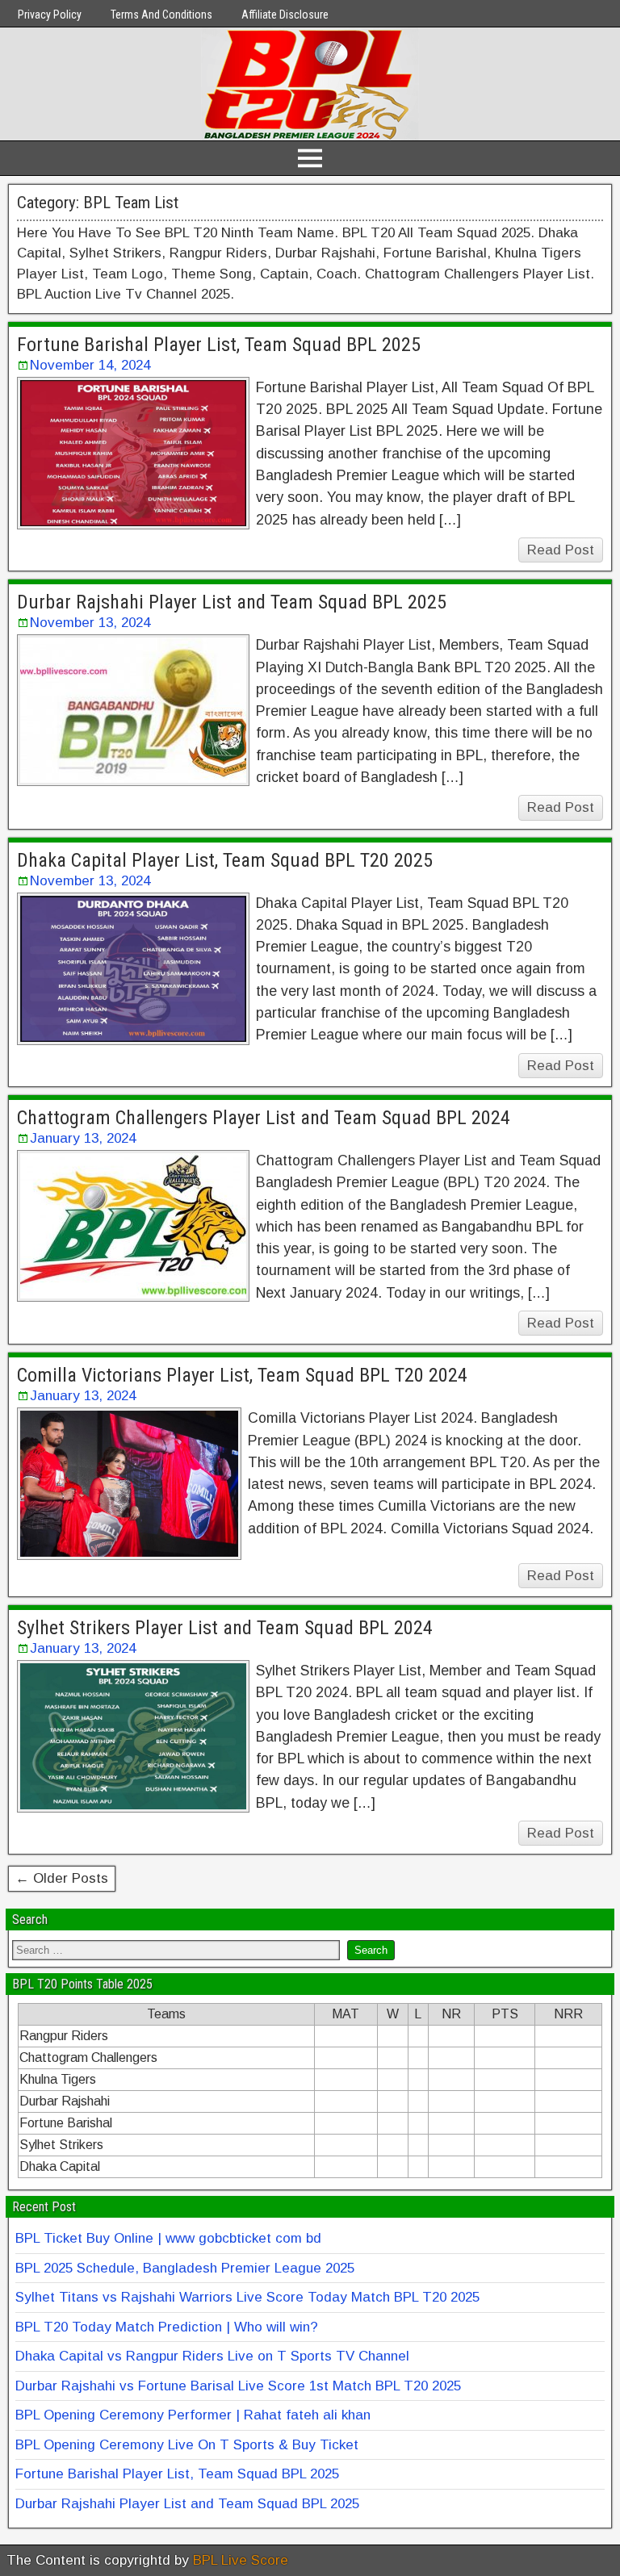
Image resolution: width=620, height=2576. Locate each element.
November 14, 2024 (90, 365)
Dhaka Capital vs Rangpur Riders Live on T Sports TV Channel (212, 2356)
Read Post (561, 550)
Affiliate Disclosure (285, 15)
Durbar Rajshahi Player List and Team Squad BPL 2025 (232, 602)
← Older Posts (62, 1878)
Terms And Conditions (161, 15)
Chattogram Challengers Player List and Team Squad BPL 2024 (264, 1118)
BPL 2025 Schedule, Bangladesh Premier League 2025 (185, 2268)
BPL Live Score (241, 2560)
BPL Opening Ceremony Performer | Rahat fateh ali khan (193, 2415)
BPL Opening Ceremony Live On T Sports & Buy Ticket (187, 2445)
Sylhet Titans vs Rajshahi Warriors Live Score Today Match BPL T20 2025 (247, 2297)
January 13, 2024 (83, 1138)
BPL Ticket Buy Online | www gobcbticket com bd (168, 2238)
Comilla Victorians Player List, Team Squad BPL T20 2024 (242, 1375)
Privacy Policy (50, 15)
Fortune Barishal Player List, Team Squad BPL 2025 (219, 345)
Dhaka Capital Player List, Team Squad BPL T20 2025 (225, 860)
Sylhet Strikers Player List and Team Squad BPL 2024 (225, 1628)
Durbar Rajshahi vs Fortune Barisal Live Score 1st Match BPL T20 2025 (238, 2386)
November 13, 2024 (90, 623)
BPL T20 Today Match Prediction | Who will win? (167, 2327)
